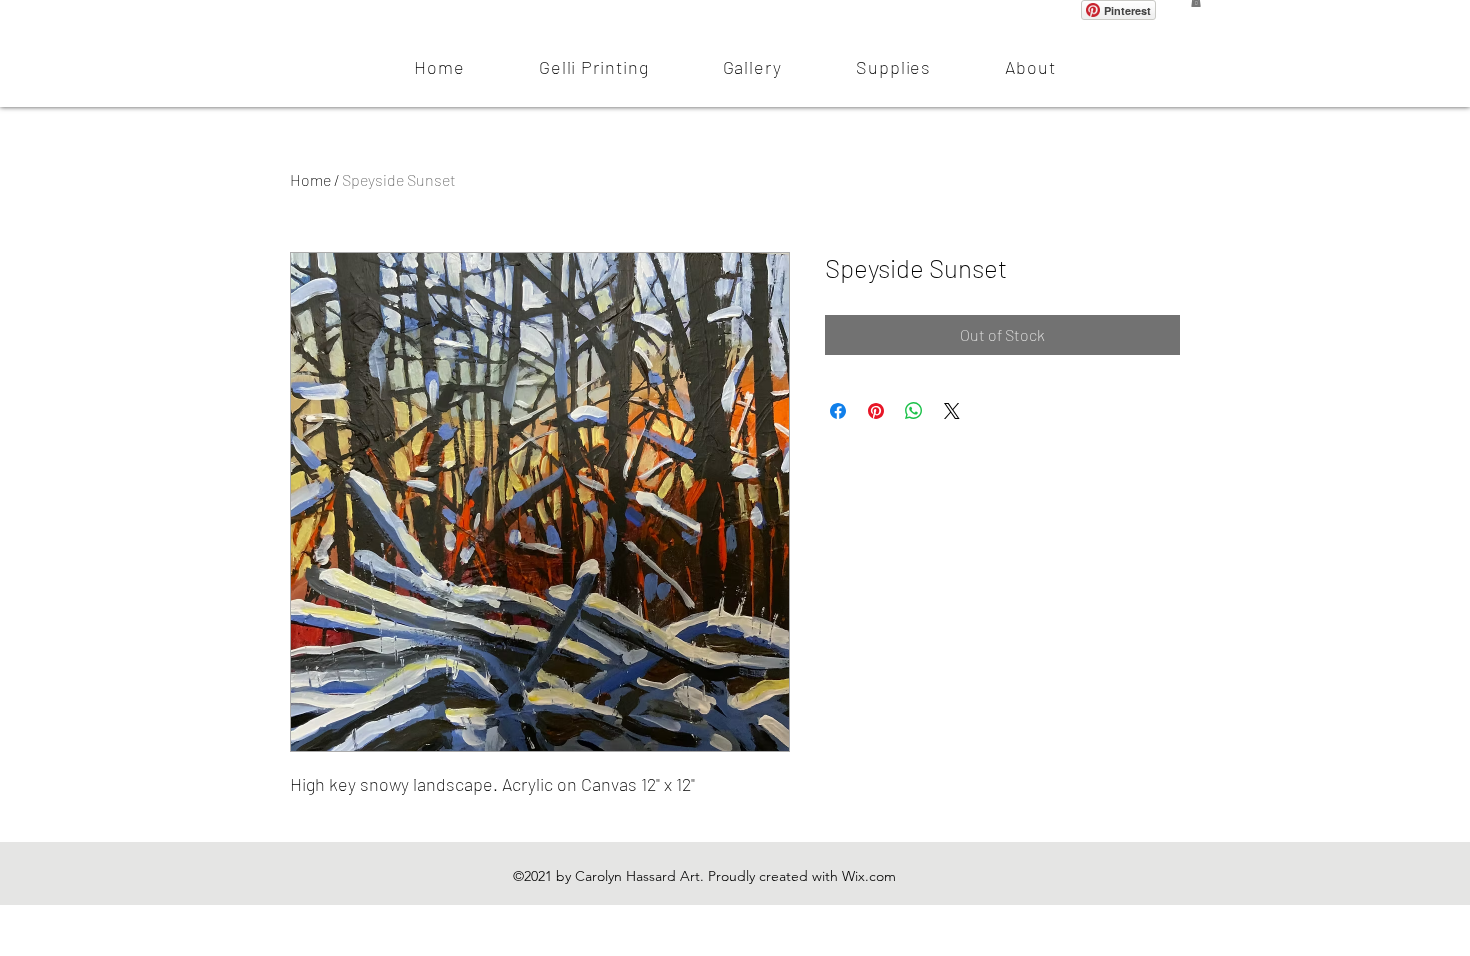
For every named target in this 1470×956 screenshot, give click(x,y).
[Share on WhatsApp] (914, 411)
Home (310, 179)
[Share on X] (952, 411)
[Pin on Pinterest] (876, 411)
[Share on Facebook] (838, 411)
